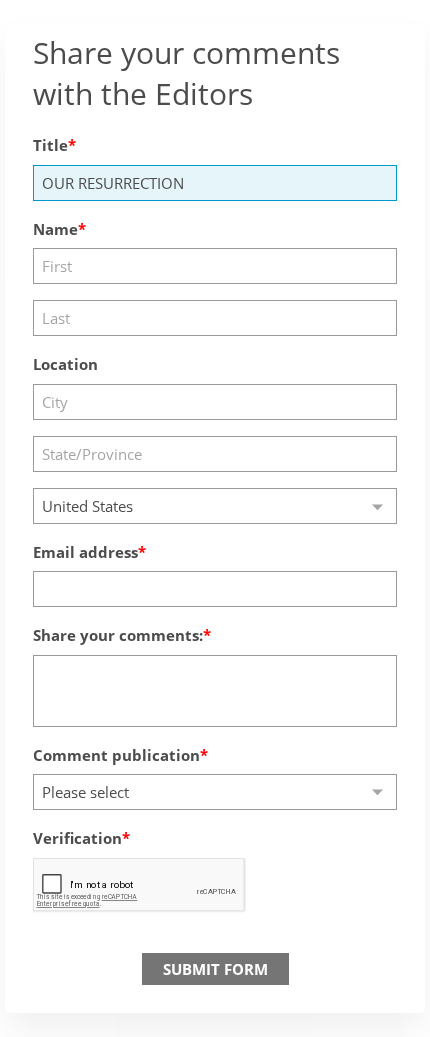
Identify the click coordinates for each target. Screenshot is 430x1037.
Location (65, 364)
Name (55, 229)
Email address (85, 552)
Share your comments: (118, 635)
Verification (77, 838)
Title (50, 145)
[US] (215, 506)
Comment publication (116, 755)
